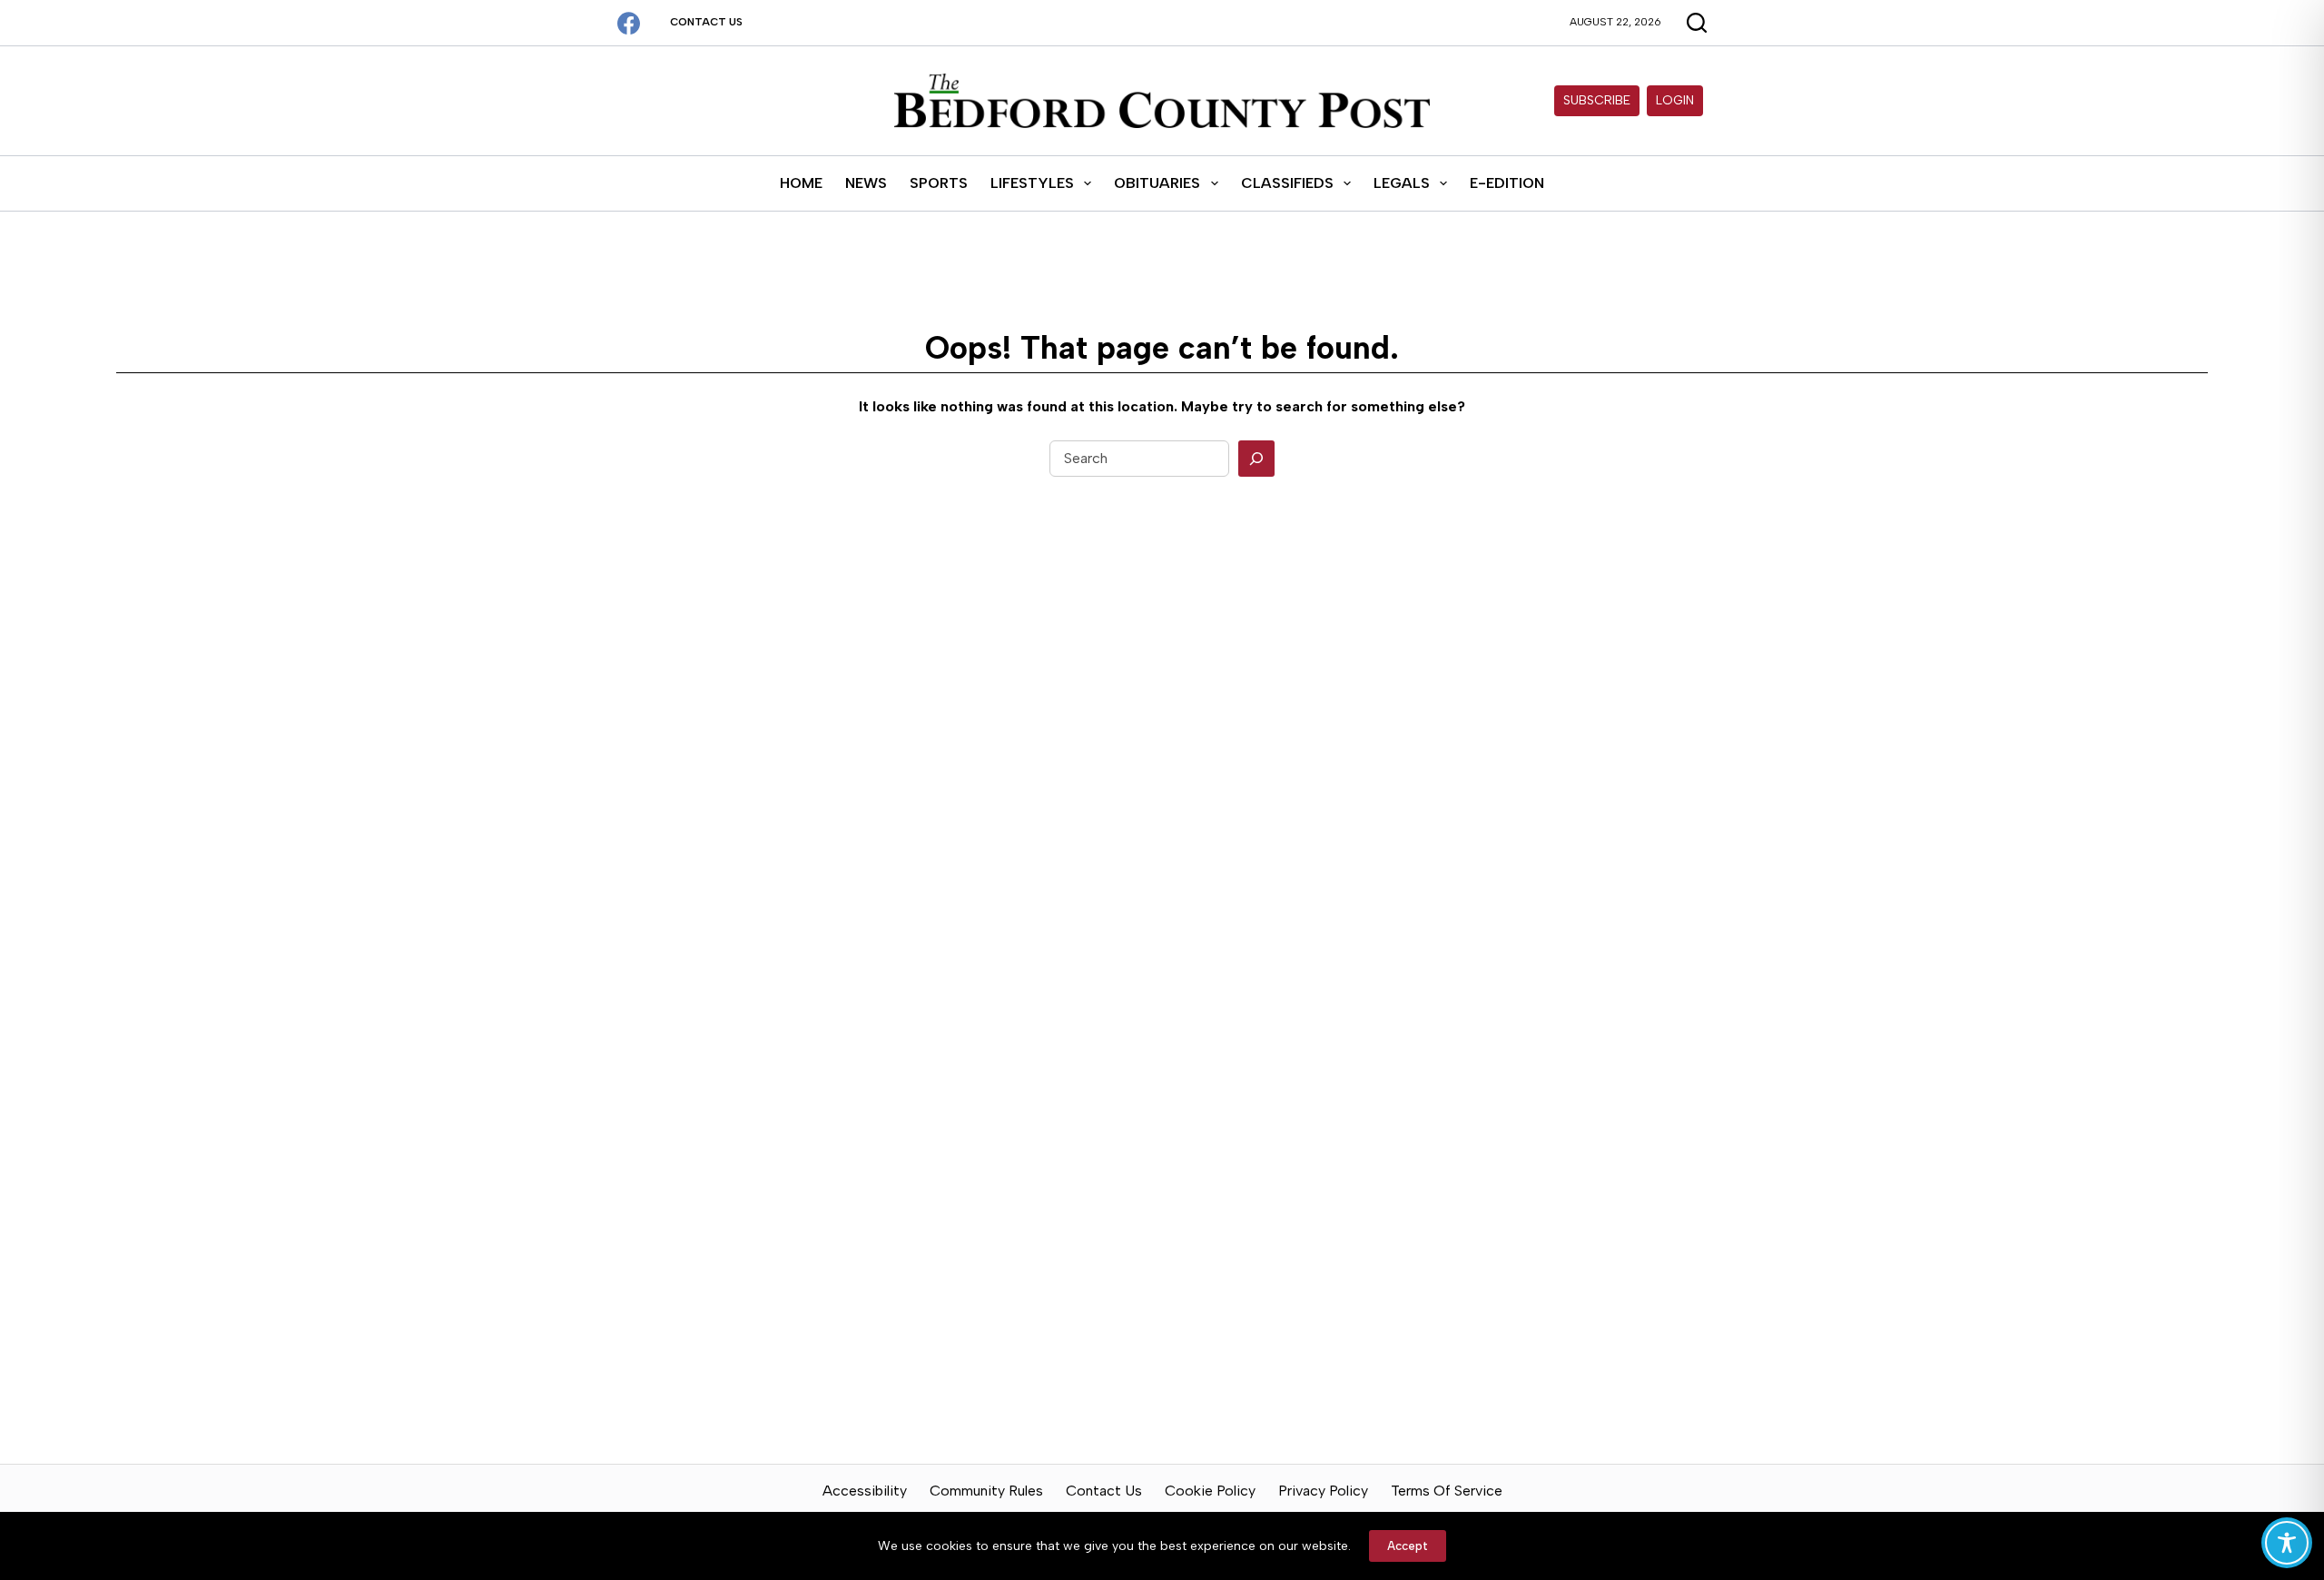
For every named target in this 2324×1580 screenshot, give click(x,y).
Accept (1408, 1546)
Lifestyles (1032, 183)
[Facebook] (629, 23)
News (866, 183)
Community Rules (986, 1491)
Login (1675, 100)
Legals (1402, 183)
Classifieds (1287, 183)
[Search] (1256, 459)
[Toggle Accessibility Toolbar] (2287, 1543)
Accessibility (865, 1491)
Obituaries (1157, 183)
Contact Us (706, 22)
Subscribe (1597, 100)
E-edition (1507, 183)
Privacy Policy (1323, 1491)
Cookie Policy (1210, 1491)
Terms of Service (1447, 1491)
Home (801, 183)
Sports (939, 183)
